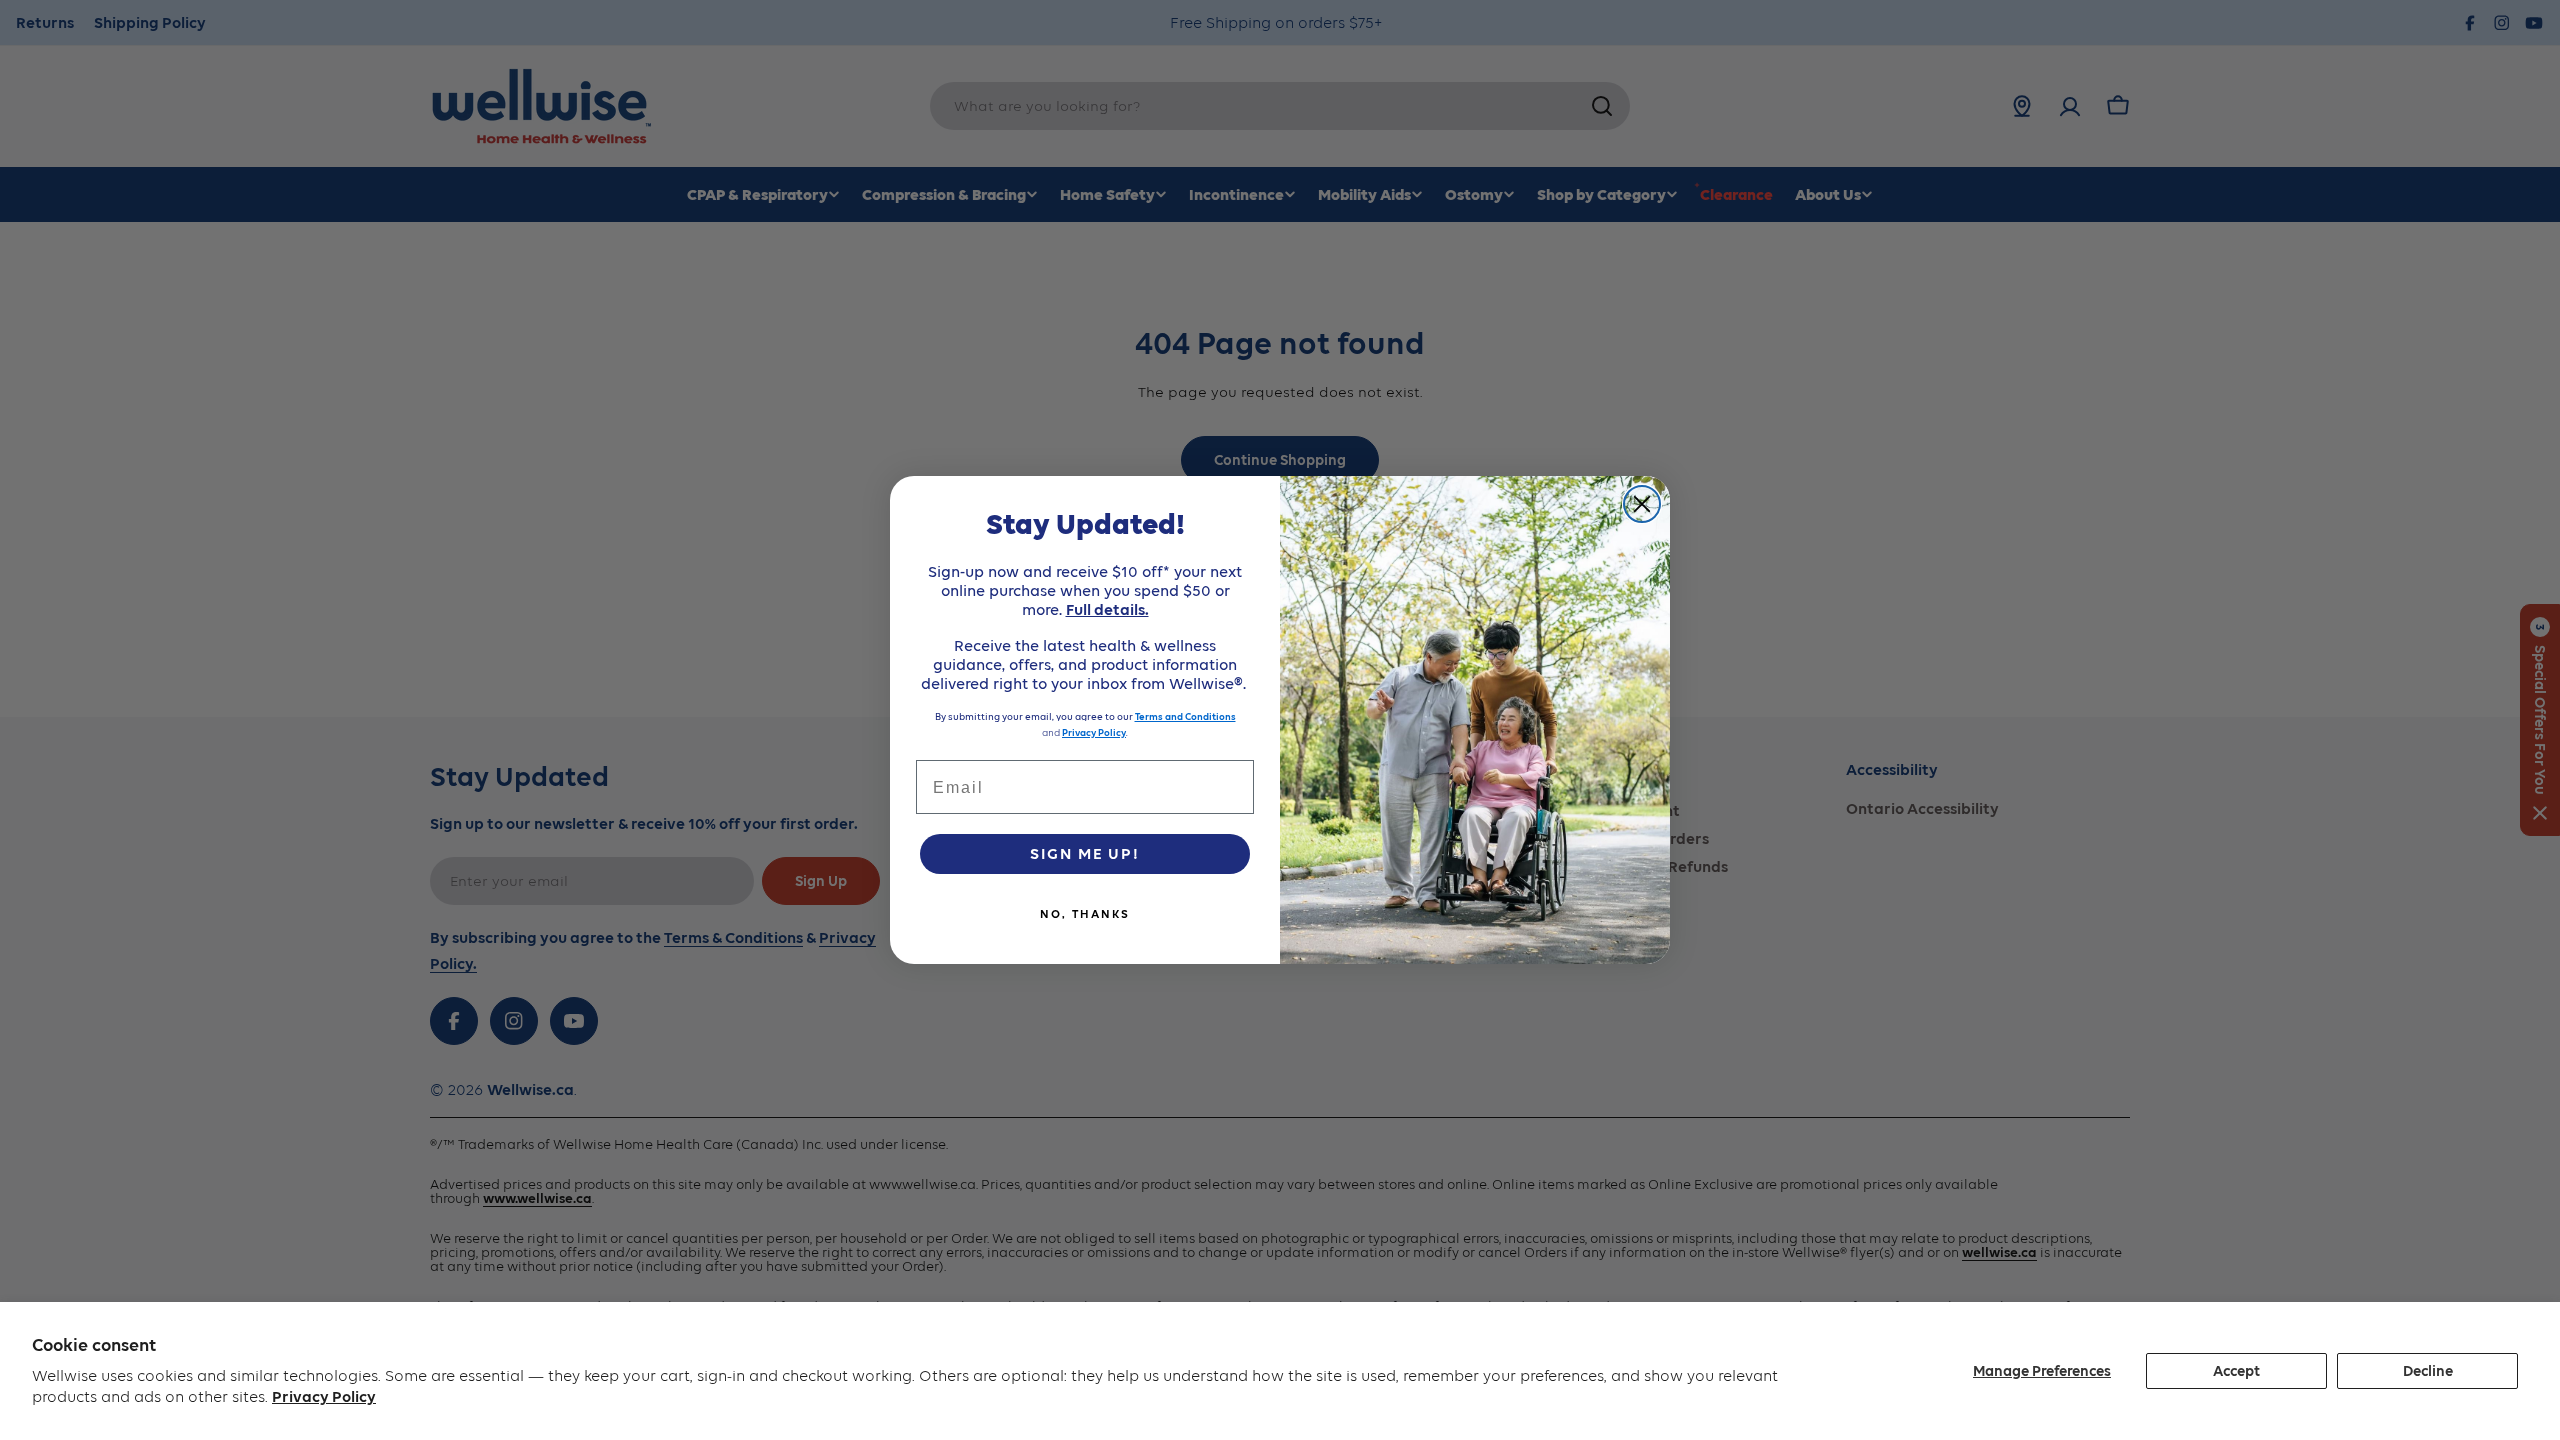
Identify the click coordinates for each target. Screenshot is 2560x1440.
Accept (2236, 1371)
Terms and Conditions (1185, 716)
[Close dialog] (1642, 504)
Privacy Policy (324, 1396)
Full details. (1107, 609)
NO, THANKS (1085, 914)
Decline (2428, 1371)
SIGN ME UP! (1085, 853)
